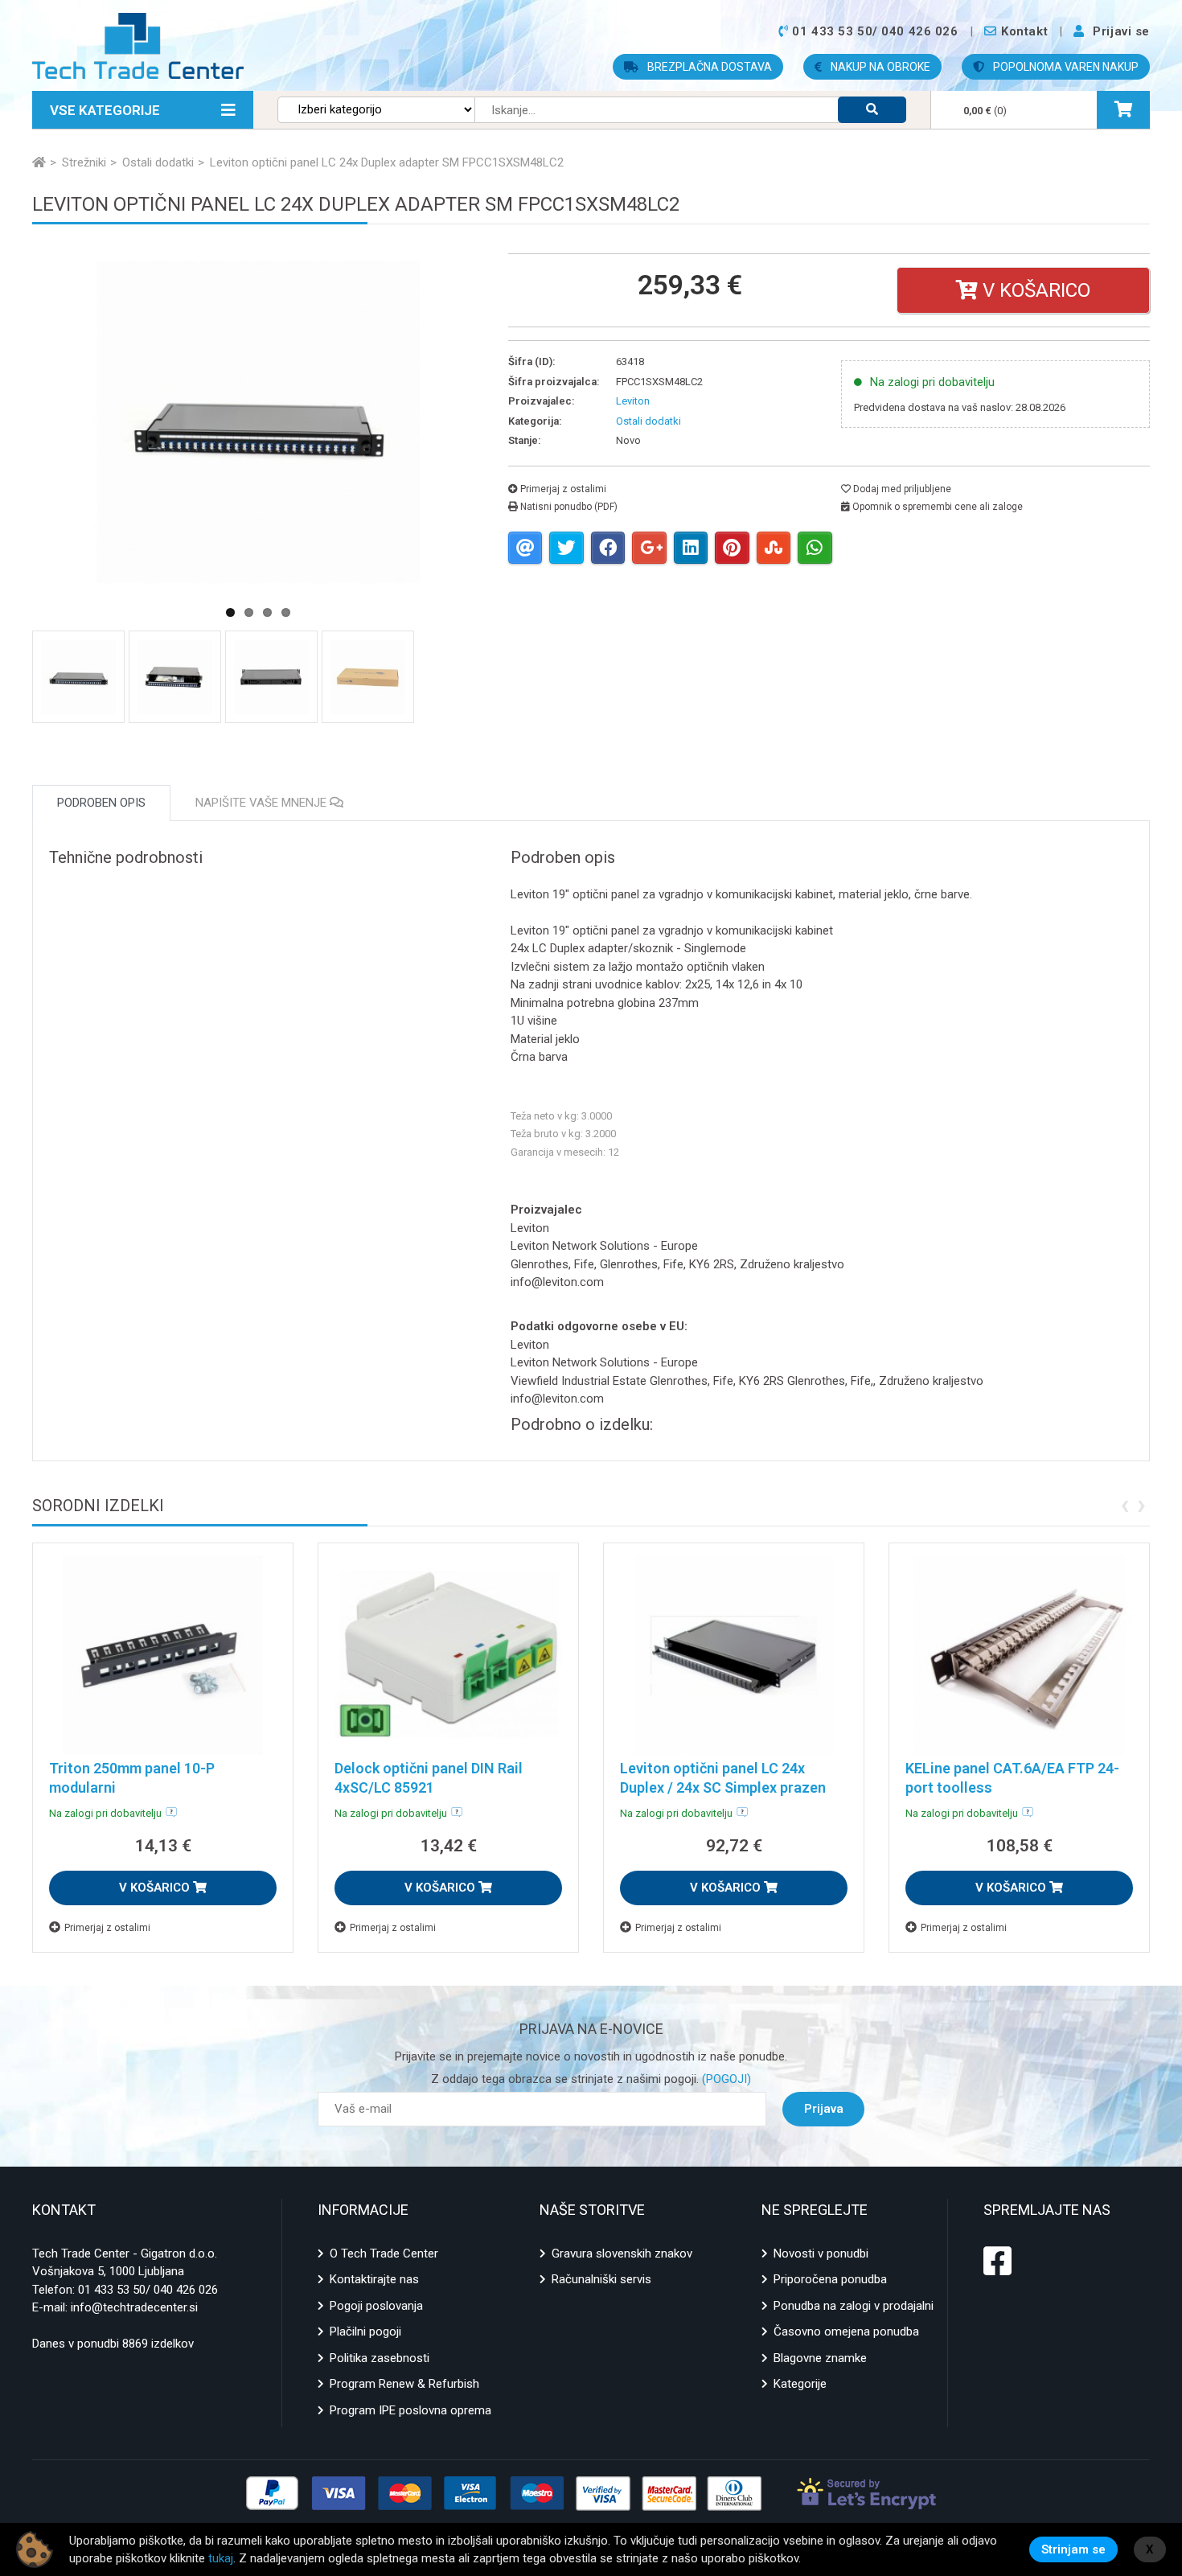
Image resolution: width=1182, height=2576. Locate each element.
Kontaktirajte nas (374, 2279)
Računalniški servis (601, 2279)
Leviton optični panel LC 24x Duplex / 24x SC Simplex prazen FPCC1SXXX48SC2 (723, 1787)
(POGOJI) (725, 2079)
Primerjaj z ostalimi (562, 489)
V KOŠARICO (156, 1888)
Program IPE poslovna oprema (410, 2410)
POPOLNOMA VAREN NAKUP (1065, 67)
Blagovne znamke (820, 2358)
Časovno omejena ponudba (846, 2332)
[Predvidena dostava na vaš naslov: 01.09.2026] (171, 1812)
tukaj (221, 2558)
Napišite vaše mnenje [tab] (263, 803)
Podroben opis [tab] (101, 803)
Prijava (824, 2109)
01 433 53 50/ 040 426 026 (148, 2290)
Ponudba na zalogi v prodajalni (854, 2306)
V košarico (1034, 290)
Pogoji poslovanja (376, 2306)
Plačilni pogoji (365, 2332)
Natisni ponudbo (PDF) (568, 507)
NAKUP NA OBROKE (879, 67)
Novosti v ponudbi (821, 2253)
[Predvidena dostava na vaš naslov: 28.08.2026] (1028, 1812)
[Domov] (39, 162)
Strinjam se (1073, 2549)
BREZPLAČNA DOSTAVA (708, 67)
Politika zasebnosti (380, 2358)
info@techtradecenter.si (134, 2307)
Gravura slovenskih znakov (622, 2253)
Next (520, 492)
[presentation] (1125, 1504)
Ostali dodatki (648, 421)
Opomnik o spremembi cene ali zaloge (936, 507)
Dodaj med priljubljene (901, 489)
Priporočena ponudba (830, 2279)
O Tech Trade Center (384, 2253)
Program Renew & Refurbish (404, 2384)
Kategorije (800, 2384)
